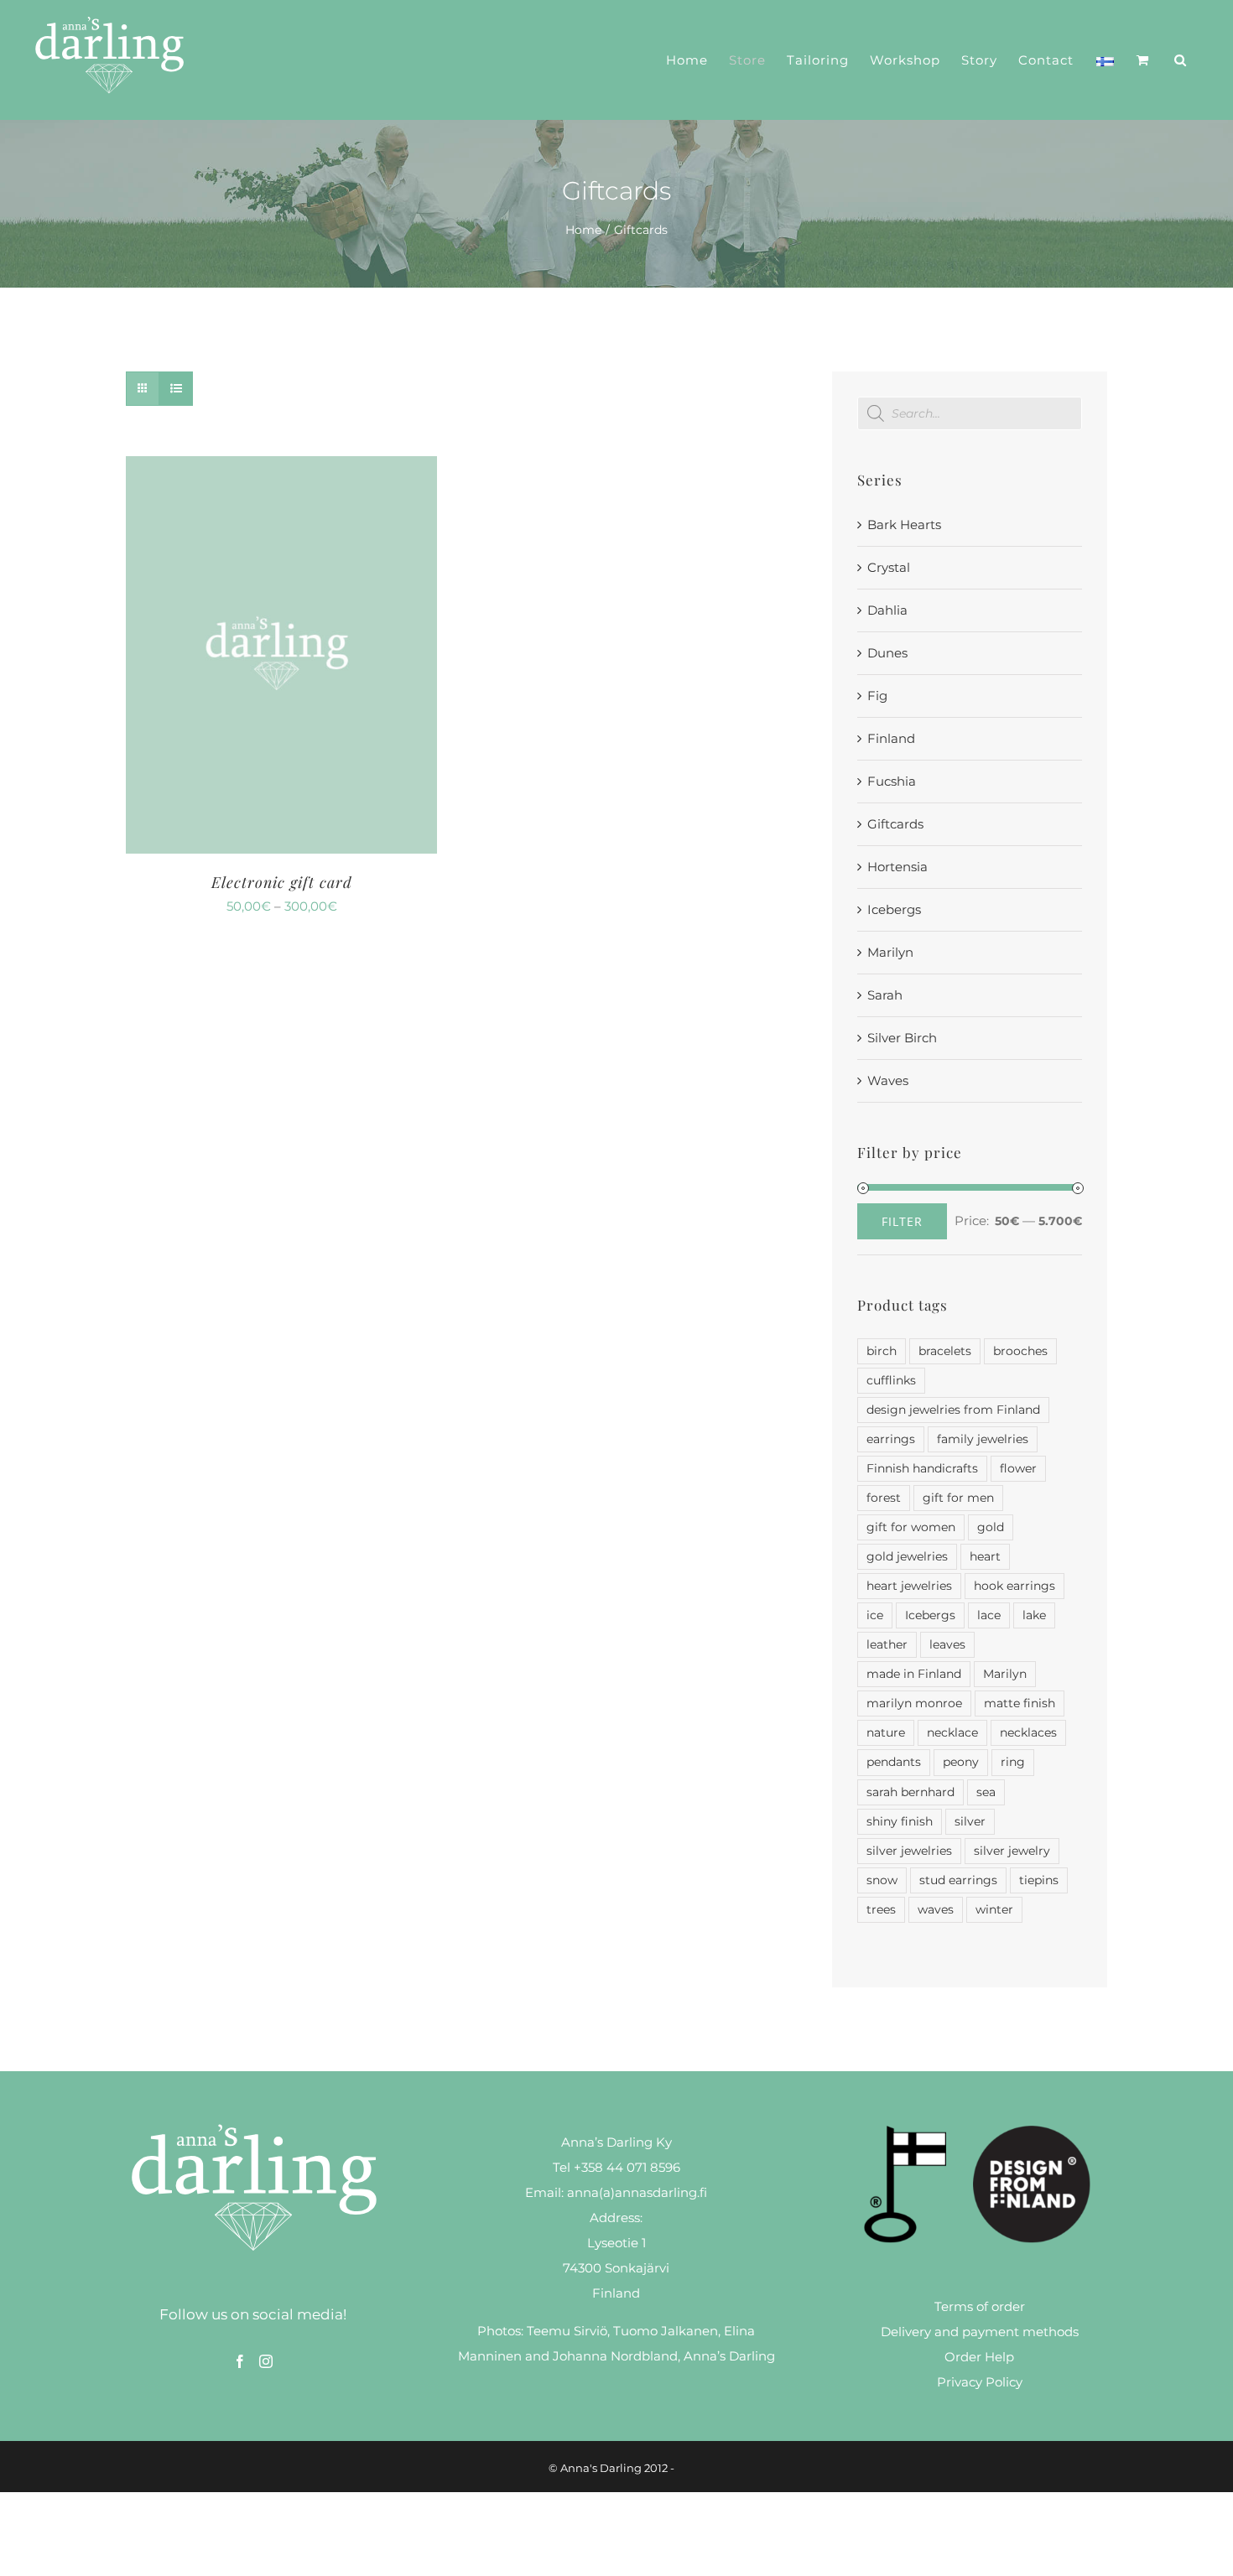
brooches (1020, 1351)
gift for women (911, 1527)
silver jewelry (1012, 1851)
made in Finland (914, 1674)
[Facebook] (240, 2361)
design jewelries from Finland (953, 1410)
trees (881, 1909)
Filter (902, 1221)
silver (970, 1821)
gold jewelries (907, 1556)
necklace (952, 1732)
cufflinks (891, 1380)
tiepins (1039, 1880)
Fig (877, 696)
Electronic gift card (282, 882)
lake (1034, 1615)
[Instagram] (266, 2361)
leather (887, 1644)
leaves (947, 1644)
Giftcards (895, 824)
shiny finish (900, 1821)
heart (985, 1556)
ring (1013, 1762)
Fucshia (892, 781)
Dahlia (887, 610)
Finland (891, 738)
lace (989, 1615)
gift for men (958, 1498)
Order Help (979, 2357)
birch (882, 1351)
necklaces (1028, 1732)
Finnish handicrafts (922, 1468)
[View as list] (176, 389)
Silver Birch (902, 1038)
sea (986, 1792)
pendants (894, 1762)
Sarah (885, 995)
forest (884, 1498)
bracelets (945, 1351)
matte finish (1020, 1703)
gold (991, 1527)
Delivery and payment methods (980, 2332)
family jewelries (983, 1439)
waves (936, 1909)
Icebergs (894, 909)
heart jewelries (909, 1586)
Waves (888, 1080)
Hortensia (897, 867)
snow (882, 1880)
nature (886, 1732)
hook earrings (1014, 1586)
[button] (1181, 60)
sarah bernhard (910, 1792)
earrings (891, 1439)
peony (961, 1762)
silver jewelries (909, 1851)
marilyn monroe (914, 1703)
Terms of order (980, 2306)
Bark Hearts (904, 525)
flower (1018, 1468)
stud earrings (958, 1880)
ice (875, 1615)
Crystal (889, 567)
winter (994, 1909)
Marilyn (890, 952)
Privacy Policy (980, 2382)
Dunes (887, 653)
